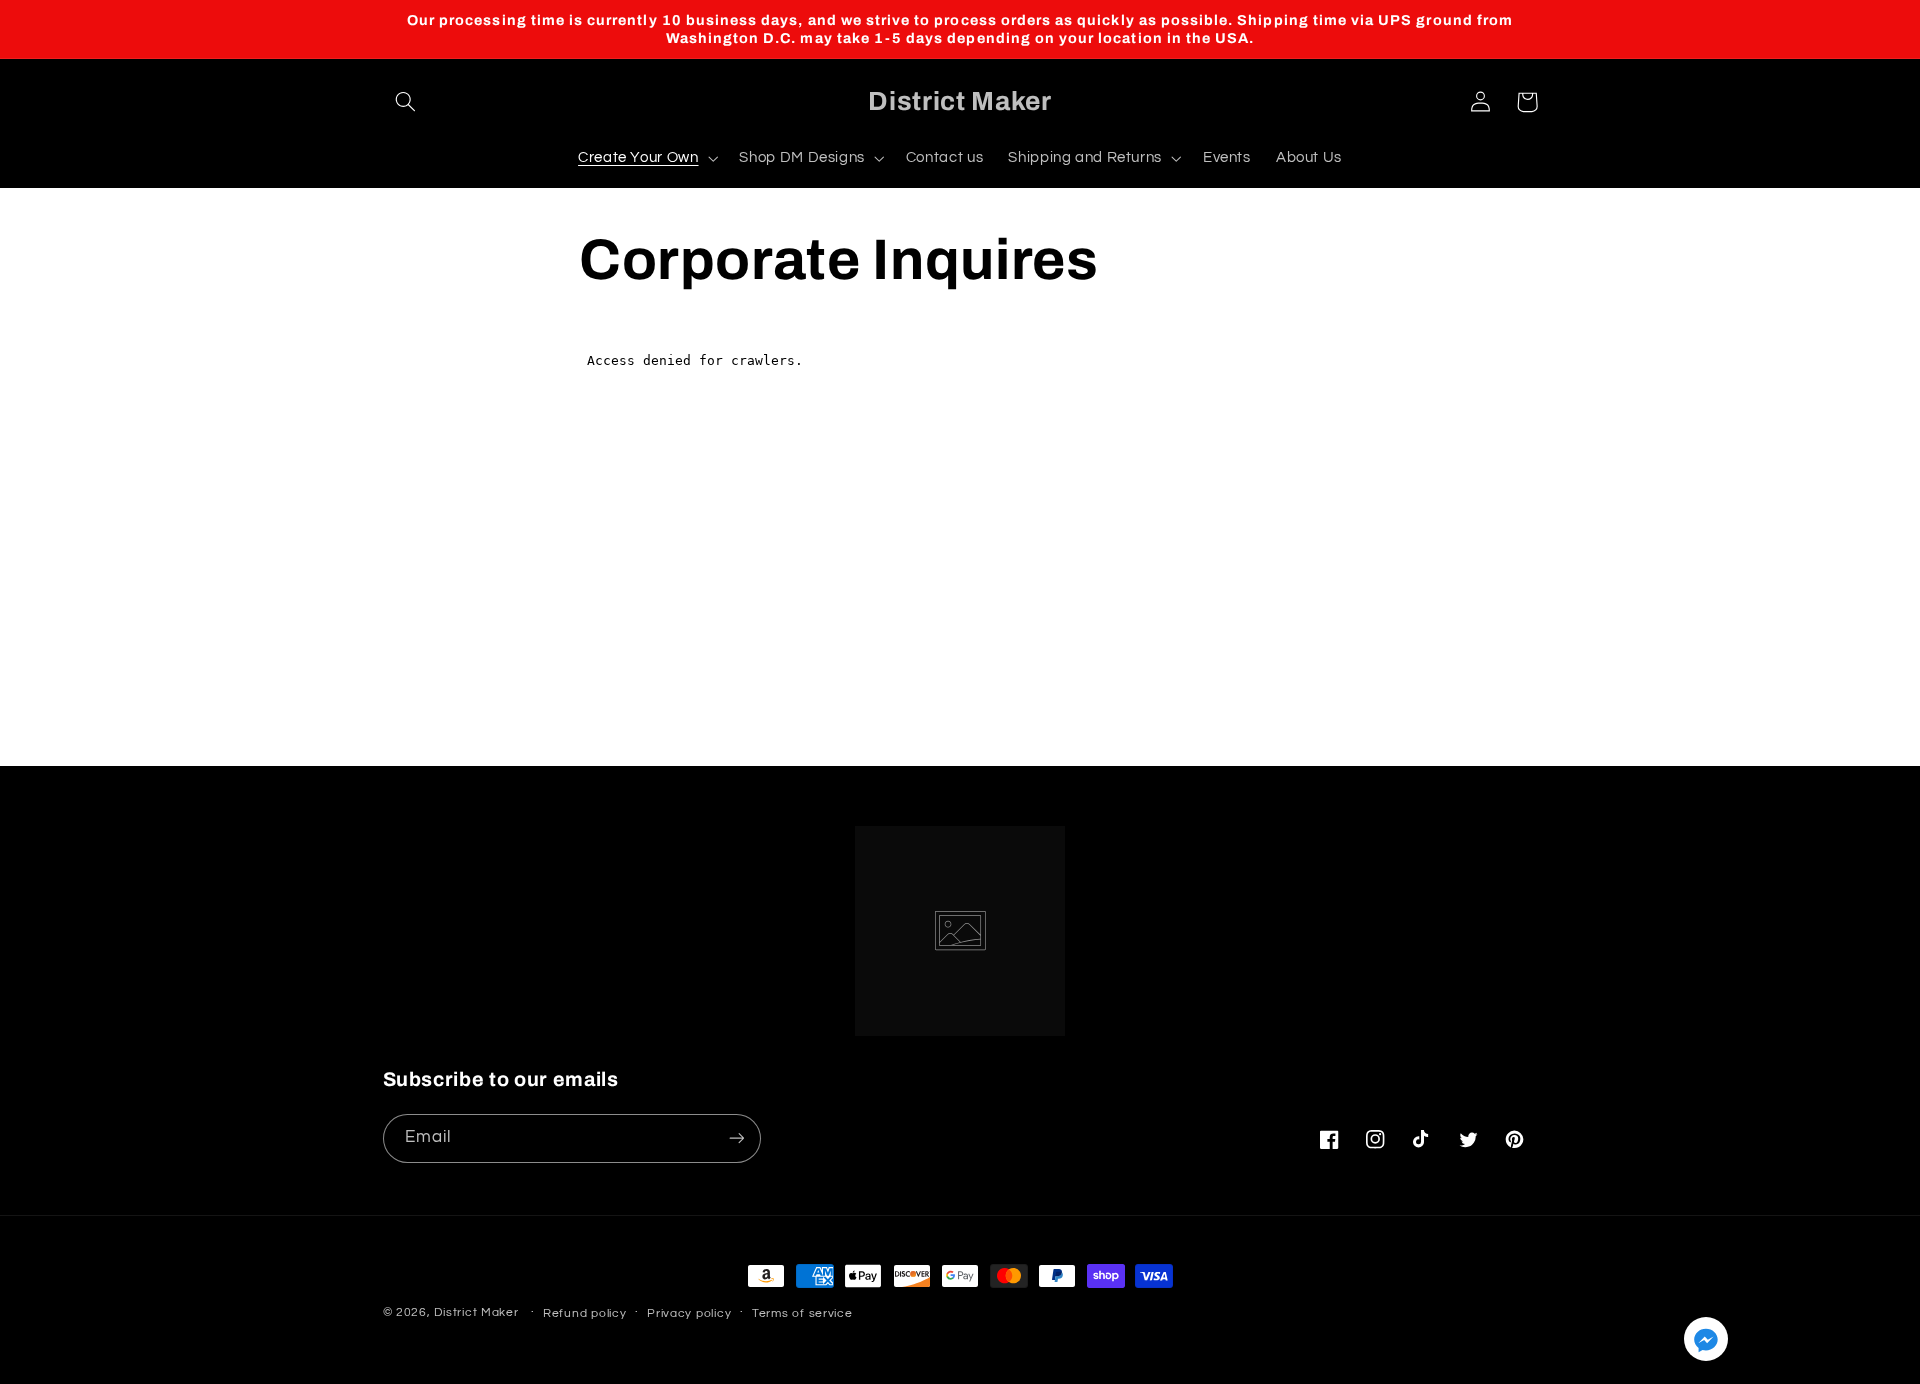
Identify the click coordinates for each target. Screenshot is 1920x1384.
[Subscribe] (1125, 740)
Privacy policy (689, 1313)
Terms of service (802, 1313)
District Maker (476, 1312)
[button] (406, 102)
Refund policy (585, 1313)
